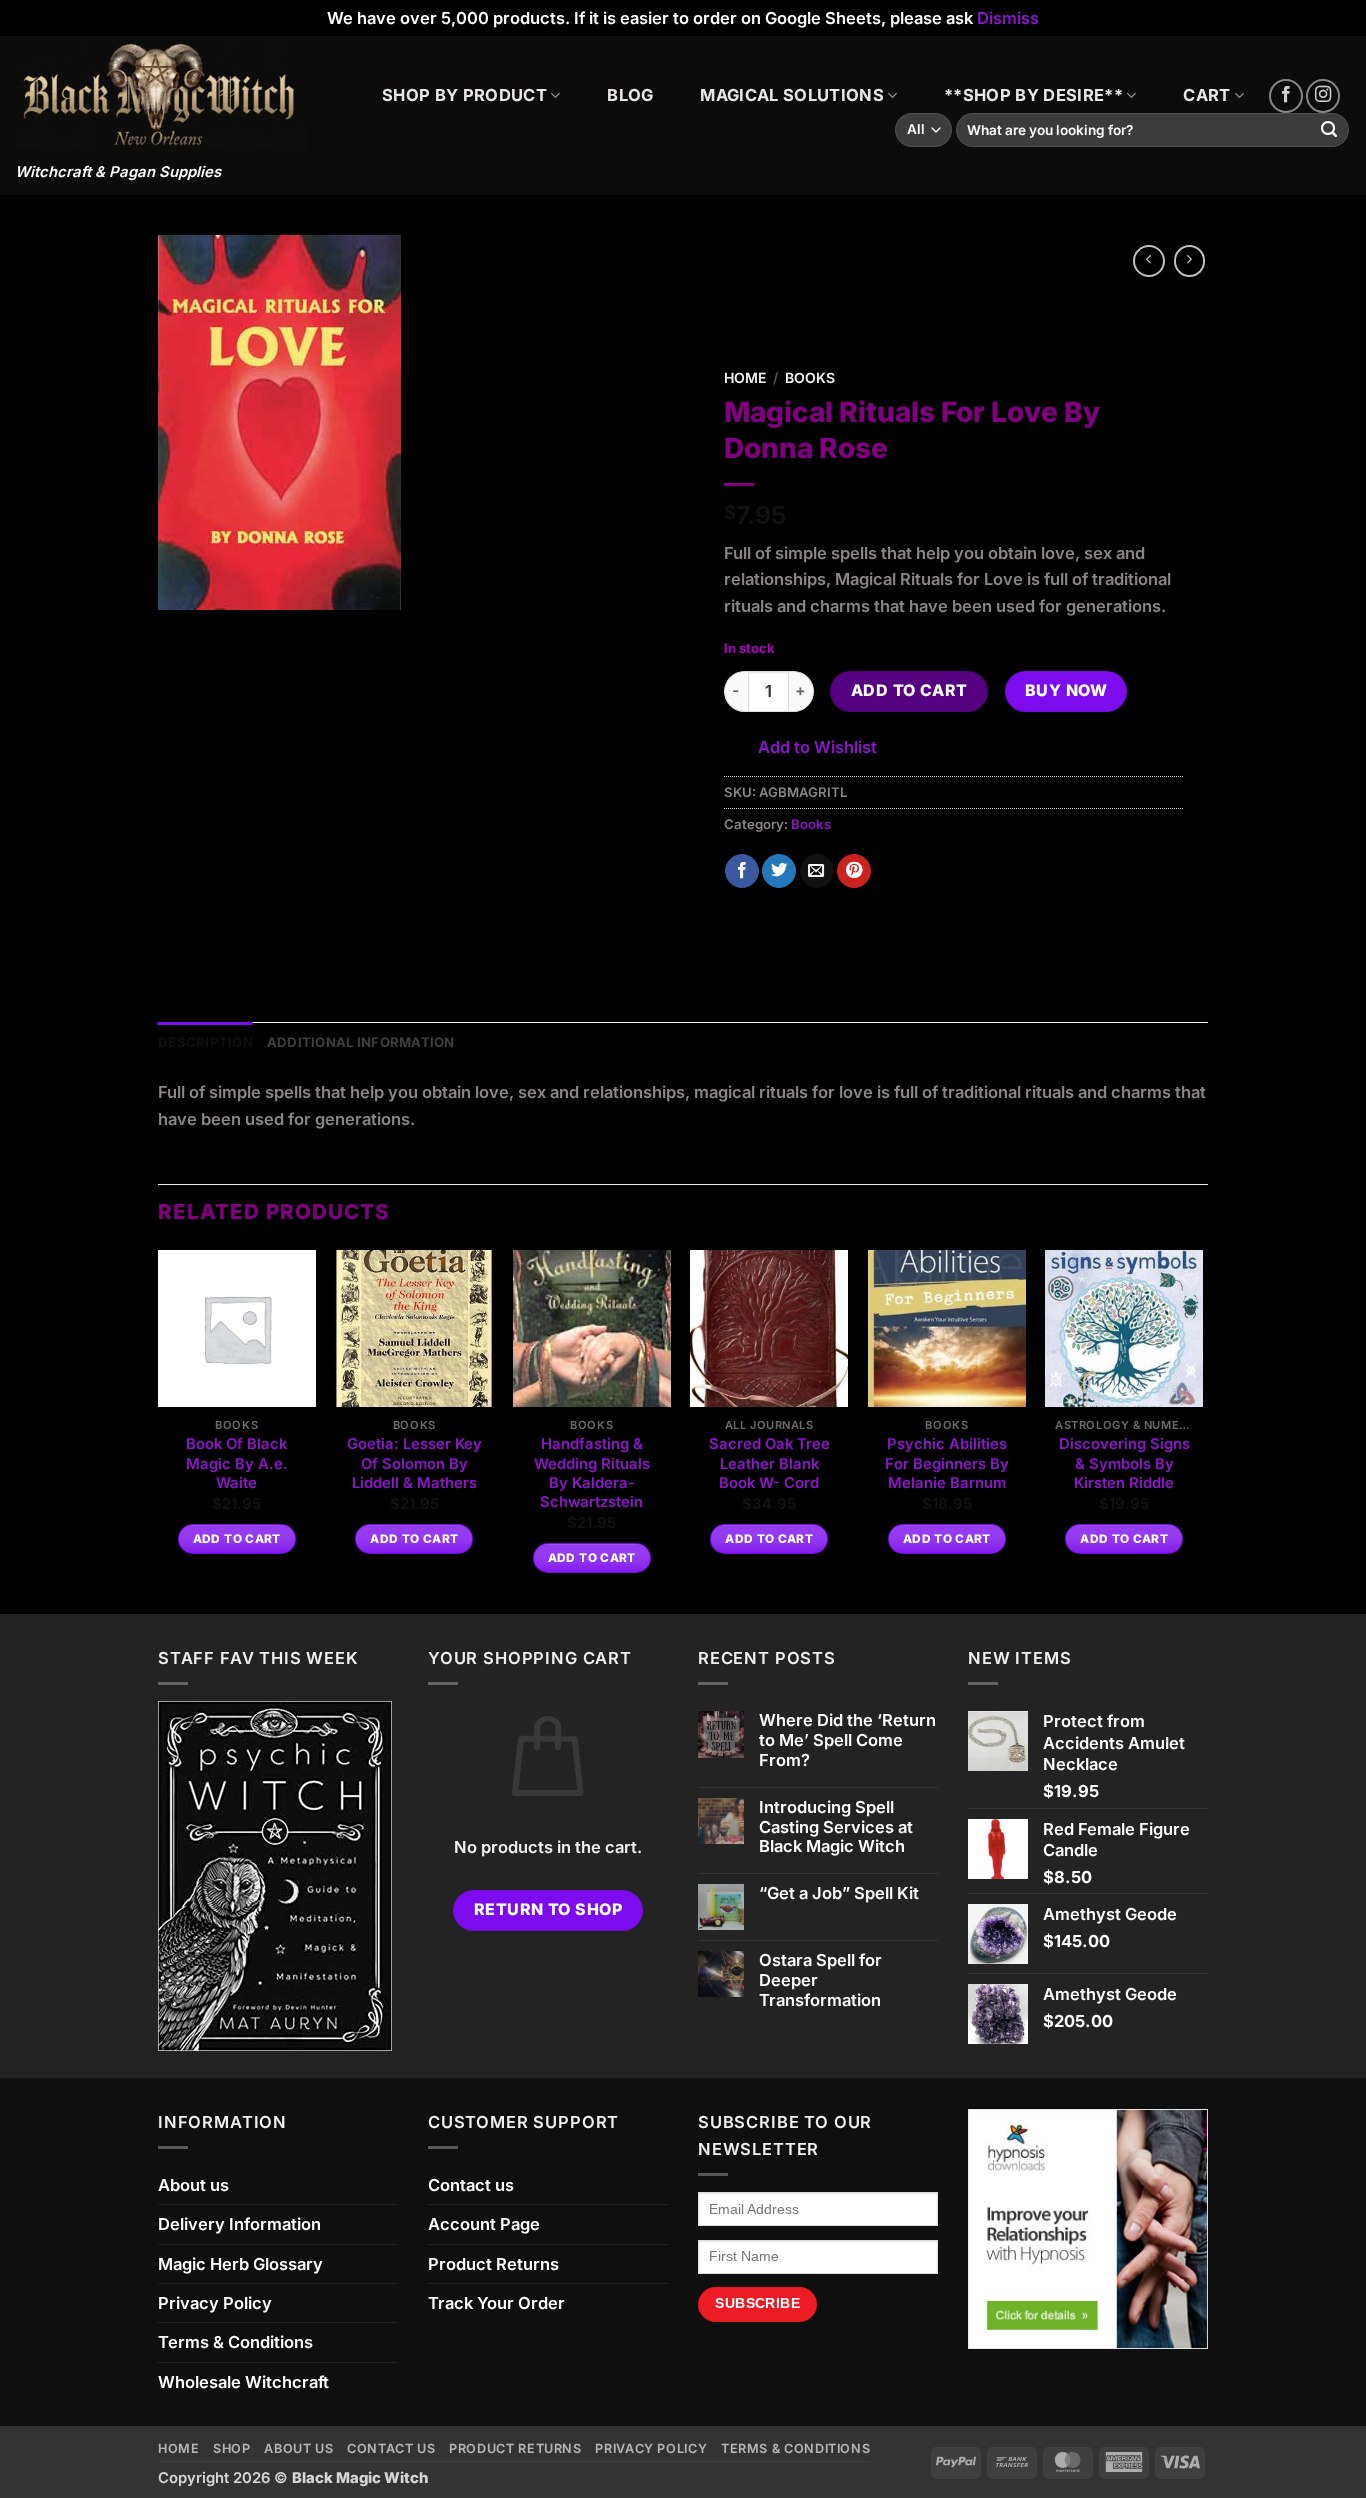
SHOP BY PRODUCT (464, 95)
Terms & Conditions (235, 2342)
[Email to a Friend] (817, 871)
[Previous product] (1190, 261)
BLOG (630, 95)
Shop (232, 2448)
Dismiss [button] (1008, 18)
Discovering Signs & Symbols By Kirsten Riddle (1124, 1463)
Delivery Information (239, 2224)
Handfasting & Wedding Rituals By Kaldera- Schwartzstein (592, 1473)
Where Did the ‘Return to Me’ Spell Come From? (847, 1740)
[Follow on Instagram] (1323, 96)
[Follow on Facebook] (1286, 96)
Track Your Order (496, 2303)
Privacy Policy (215, 2303)
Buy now (1066, 690)
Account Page (484, 2224)
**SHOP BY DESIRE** (1033, 95)
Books (810, 377)
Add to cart (909, 690)
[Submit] (1329, 130)
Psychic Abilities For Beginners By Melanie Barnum (947, 1463)
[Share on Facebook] (742, 871)
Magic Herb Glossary (240, 2264)
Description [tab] (205, 1042)
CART (1206, 95)
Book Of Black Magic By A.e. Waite (237, 1463)
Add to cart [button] (237, 1539)
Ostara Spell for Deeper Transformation (820, 1980)
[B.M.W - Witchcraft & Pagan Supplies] (162, 95)
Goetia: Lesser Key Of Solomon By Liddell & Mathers (414, 1463)
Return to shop (548, 1909)
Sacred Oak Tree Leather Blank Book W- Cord (769, 1463)
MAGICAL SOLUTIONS (792, 95)
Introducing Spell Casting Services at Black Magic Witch (836, 1827)
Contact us (471, 2185)
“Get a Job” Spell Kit (839, 1893)
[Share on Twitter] (779, 871)
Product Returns (493, 2264)
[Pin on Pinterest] (854, 871)
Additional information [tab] (361, 1042)
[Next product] (1149, 261)
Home (745, 377)
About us (193, 2185)
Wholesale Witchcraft (243, 2382)
